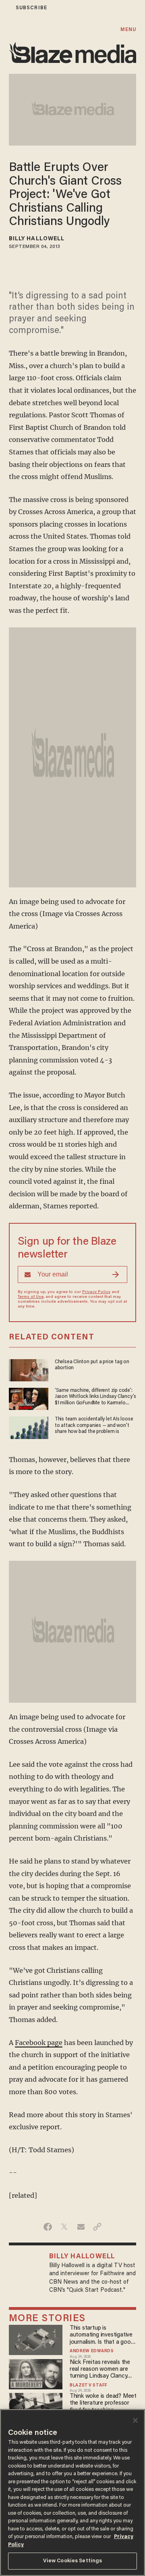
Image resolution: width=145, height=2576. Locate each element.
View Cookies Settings (73, 2561)
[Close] (135, 2420)
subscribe (31, 8)
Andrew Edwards (92, 2351)
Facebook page (39, 2043)
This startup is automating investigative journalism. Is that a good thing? (102, 2335)
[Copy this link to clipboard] (97, 2227)
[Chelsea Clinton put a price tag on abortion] (29, 1369)
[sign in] (5, 8)
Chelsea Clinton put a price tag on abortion (92, 1365)
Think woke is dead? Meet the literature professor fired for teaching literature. (103, 2404)
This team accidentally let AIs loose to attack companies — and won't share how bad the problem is (94, 1425)
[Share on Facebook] (48, 2227)
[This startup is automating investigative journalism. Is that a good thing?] (36, 2339)
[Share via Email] (81, 2227)
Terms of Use (31, 1297)
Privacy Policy (96, 1292)
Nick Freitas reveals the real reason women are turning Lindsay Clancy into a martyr (100, 2370)
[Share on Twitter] (64, 2227)
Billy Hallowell (37, 239)
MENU (128, 30)
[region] (72, 2493)
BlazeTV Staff (89, 2386)
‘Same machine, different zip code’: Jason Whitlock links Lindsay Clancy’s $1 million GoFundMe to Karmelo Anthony (95, 1397)
